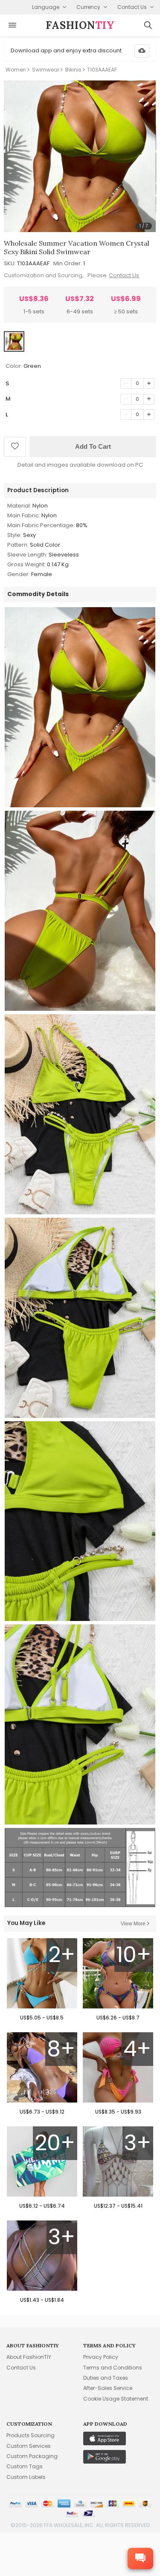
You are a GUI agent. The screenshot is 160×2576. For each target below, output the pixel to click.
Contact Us (124, 275)
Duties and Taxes (106, 2378)
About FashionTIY (29, 2357)
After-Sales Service (108, 2388)
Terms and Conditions (113, 2368)
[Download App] (142, 51)
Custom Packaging (32, 2456)
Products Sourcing (31, 2435)
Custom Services (29, 2446)
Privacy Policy (101, 2357)
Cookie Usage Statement (116, 2399)
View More (133, 1924)
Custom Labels (26, 2477)
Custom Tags (25, 2466)
